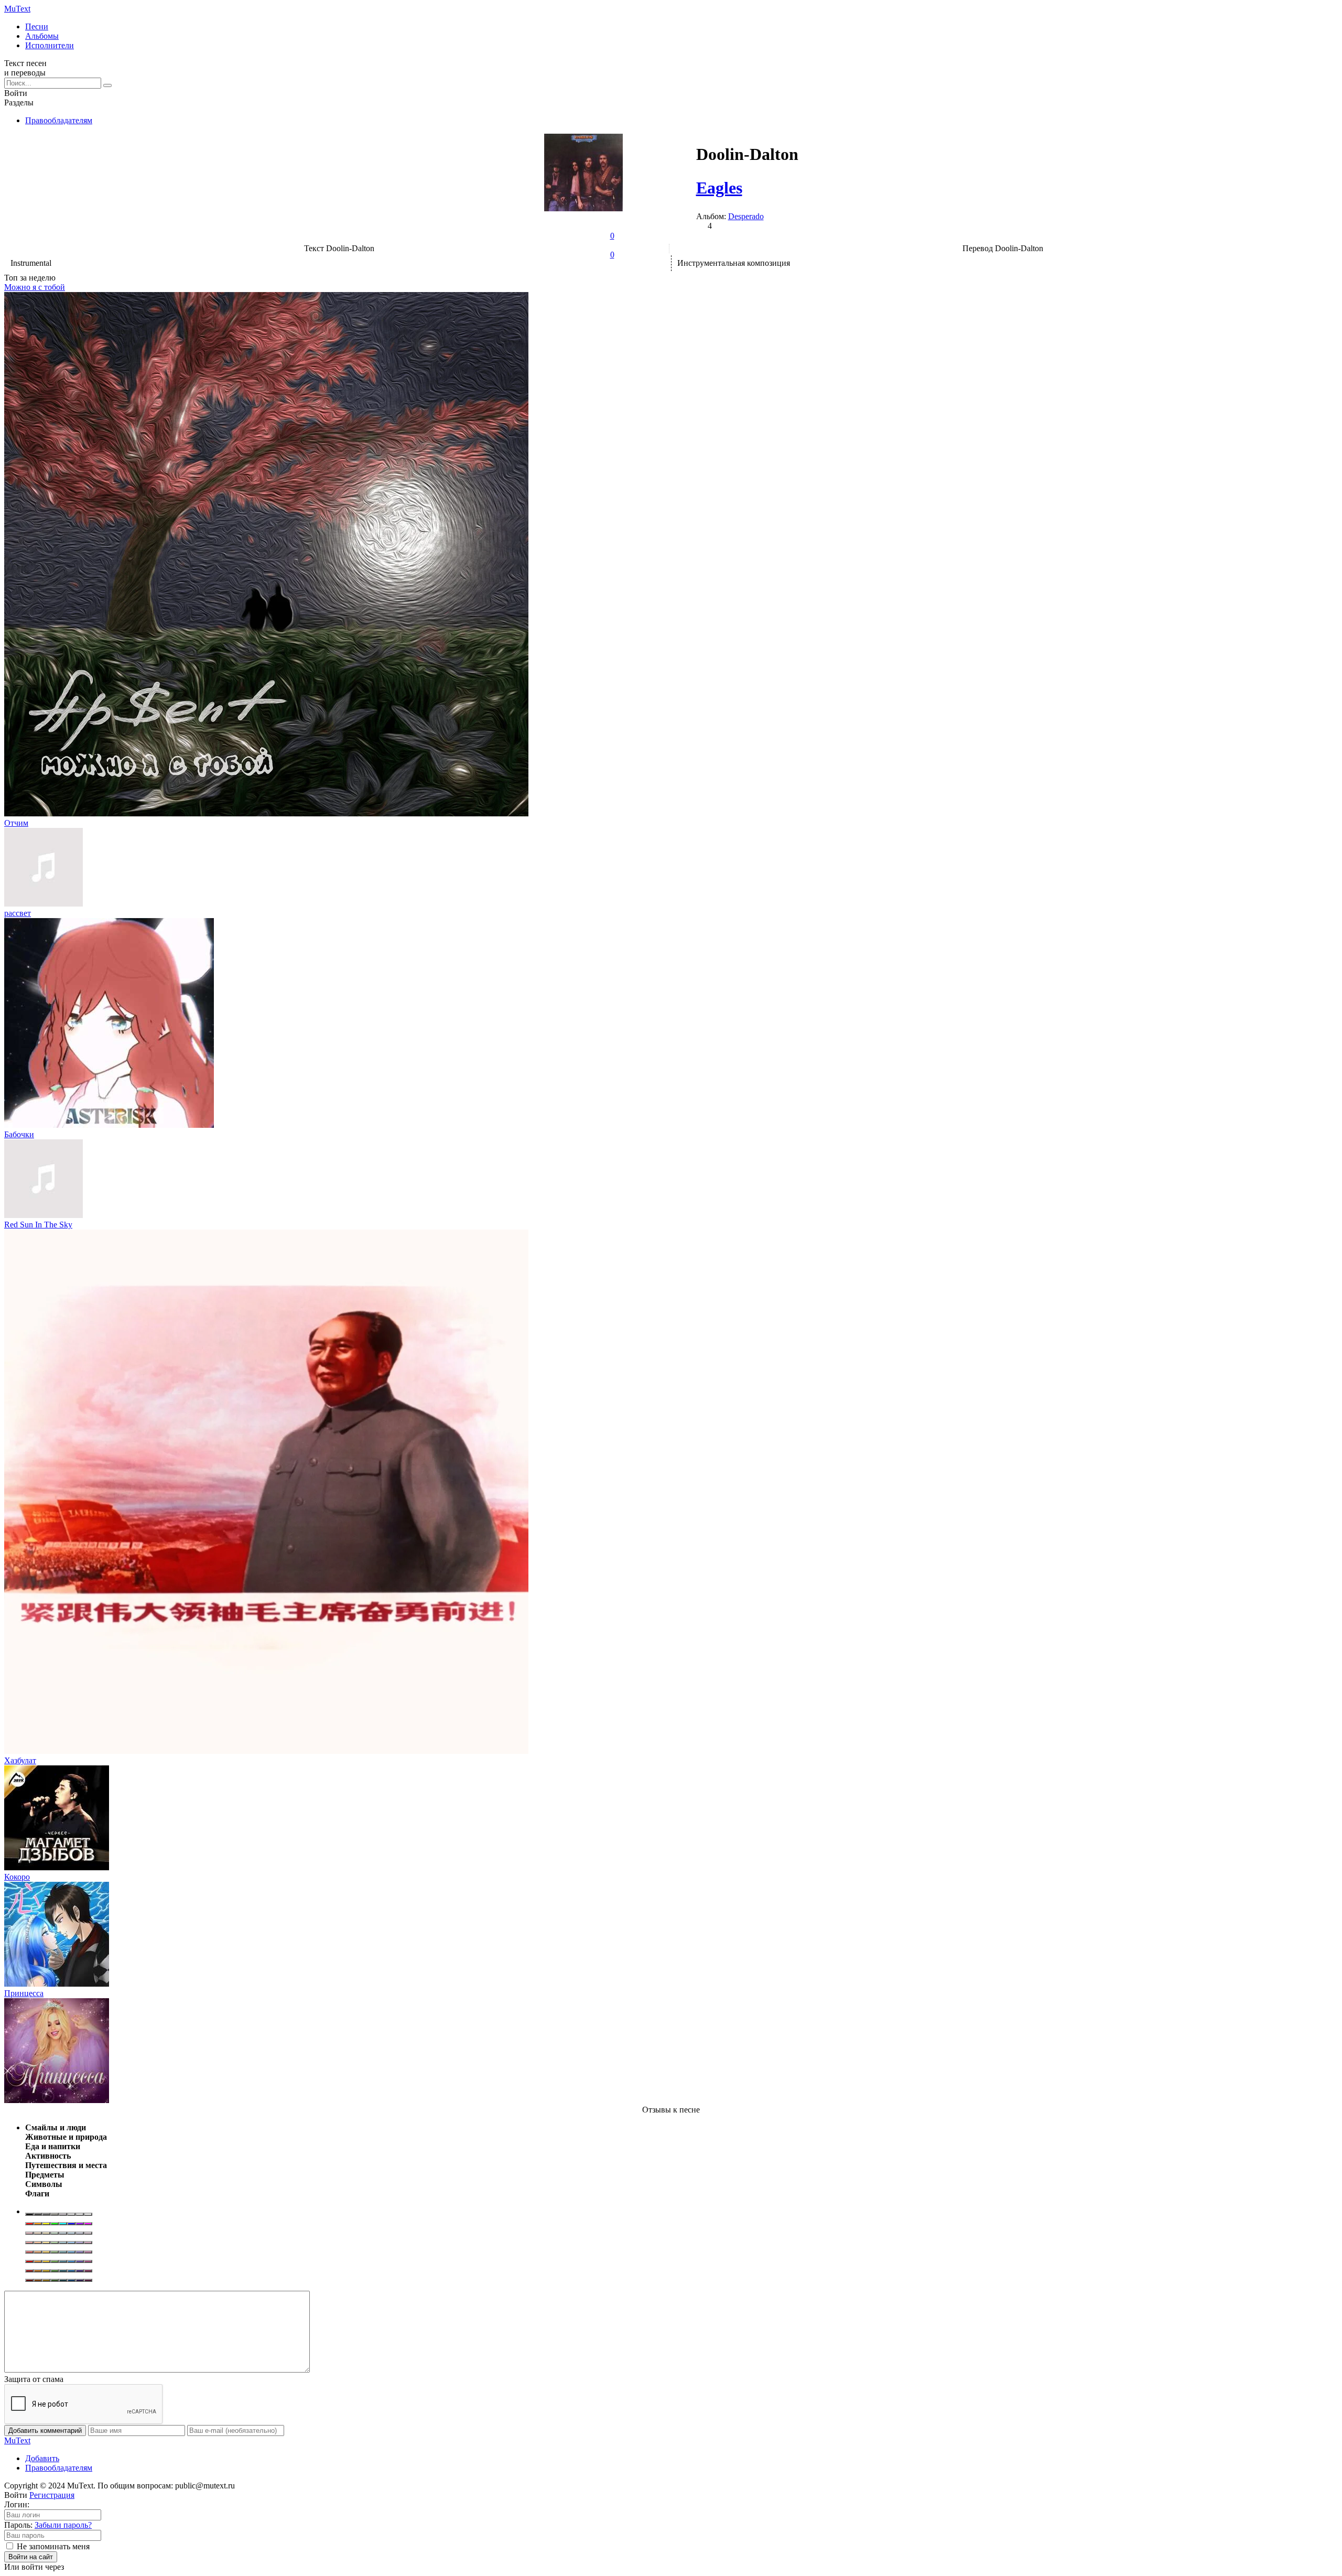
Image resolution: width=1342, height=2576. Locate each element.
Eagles (719, 188)
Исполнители (50, 45)
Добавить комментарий (45, 2431)
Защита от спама (34, 2379)
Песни (37, 26)
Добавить (42, 2458)
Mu (17, 9)
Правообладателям (59, 120)
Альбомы (42, 36)
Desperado (746, 216)
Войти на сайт (31, 2557)
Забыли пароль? (63, 2525)
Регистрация (52, 2495)
